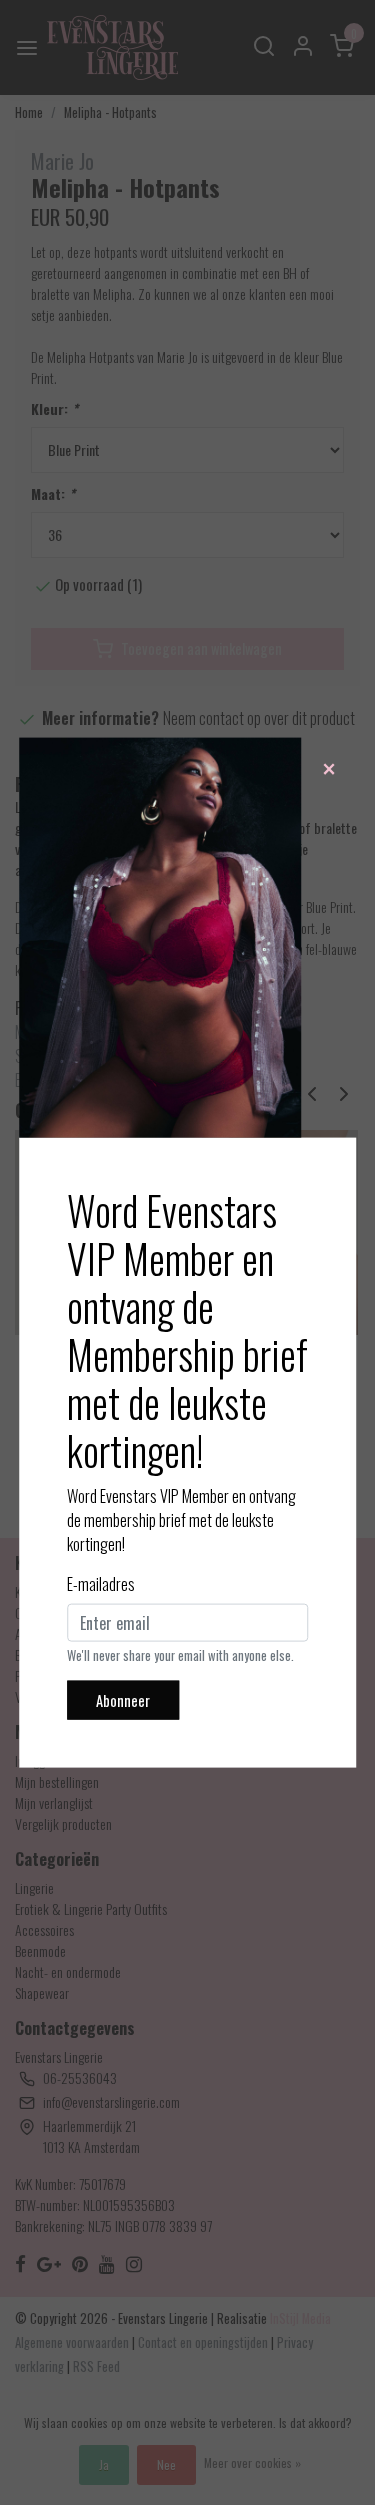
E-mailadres (101, 1583)
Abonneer (123, 1699)
